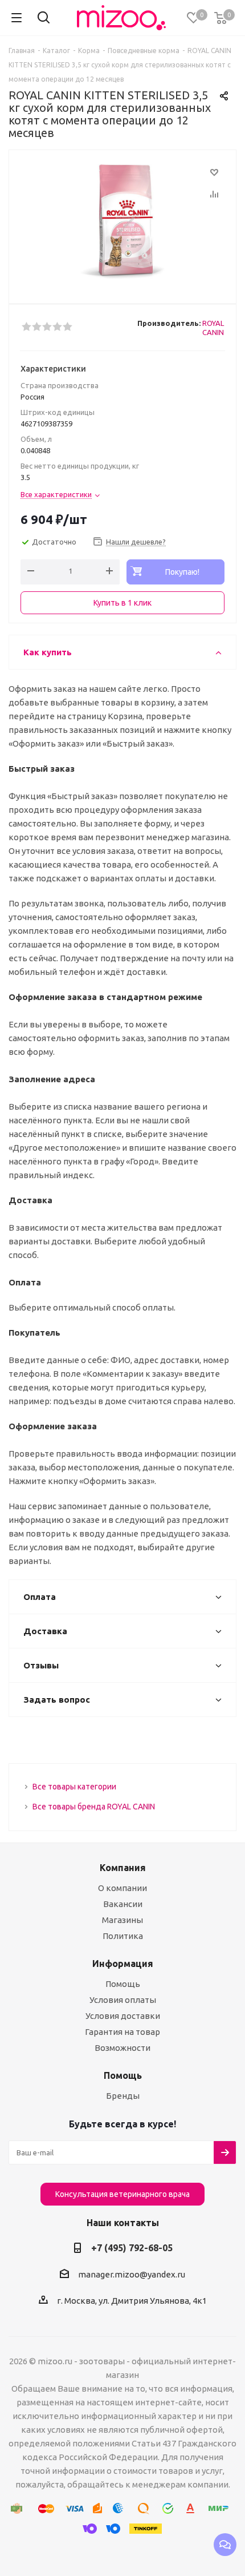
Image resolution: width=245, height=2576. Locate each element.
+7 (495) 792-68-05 (132, 2248)
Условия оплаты (123, 2000)
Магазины (122, 1920)
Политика (123, 1936)
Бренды (123, 2096)
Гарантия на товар (122, 2032)
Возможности (122, 2048)
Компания (123, 1868)
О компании (122, 1888)
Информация (123, 1964)
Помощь (123, 1984)
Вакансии (123, 1904)
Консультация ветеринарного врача (122, 2194)
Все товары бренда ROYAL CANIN (94, 1807)
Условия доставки (123, 2016)
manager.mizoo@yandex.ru (132, 2274)
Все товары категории (74, 1787)
